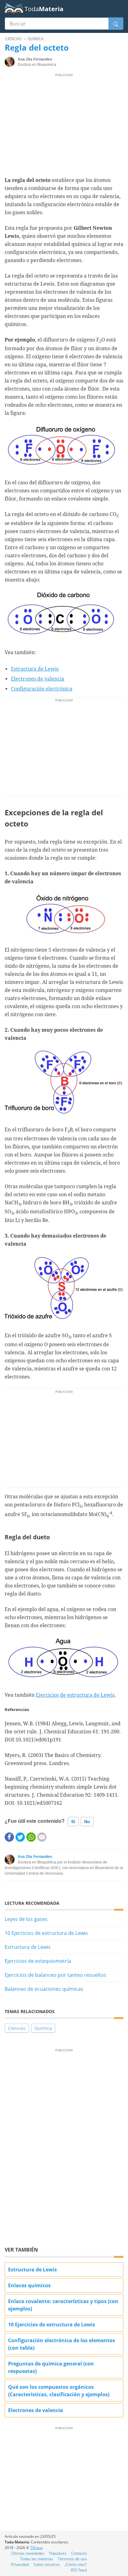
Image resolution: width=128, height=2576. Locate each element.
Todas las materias (37, 2559)
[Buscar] (116, 24)
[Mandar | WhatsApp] (31, 1837)
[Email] (42, 1837)
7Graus (37, 2548)
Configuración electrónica (42, 689)
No (87, 1822)
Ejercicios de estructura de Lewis (75, 1695)
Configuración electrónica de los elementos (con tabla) (62, 2344)
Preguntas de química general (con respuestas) (51, 2367)
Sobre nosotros (47, 2564)
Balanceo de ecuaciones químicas (44, 1989)
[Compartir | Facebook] (9, 1837)
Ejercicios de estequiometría (38, 1961)
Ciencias (17, 2028)
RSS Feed (79, 2570)
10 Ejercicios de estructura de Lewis (46, 1933)
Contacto (79, 2553)
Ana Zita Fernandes (35, 1857)
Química (43, 2028)
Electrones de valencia (38, 679)
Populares (58, 2553)
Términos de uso (72, 2559)
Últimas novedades (28, 2553)
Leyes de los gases (26, 1919)
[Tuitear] (20, 1837)
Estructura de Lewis (35, 669)
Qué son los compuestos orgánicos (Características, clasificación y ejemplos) (59, 2391)
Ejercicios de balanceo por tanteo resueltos (55, 1975)
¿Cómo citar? (76, 2564)
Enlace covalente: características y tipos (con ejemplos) (63, 2305)
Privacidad (20, 2564)
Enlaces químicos (29, 2285)
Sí (73, 1822)
